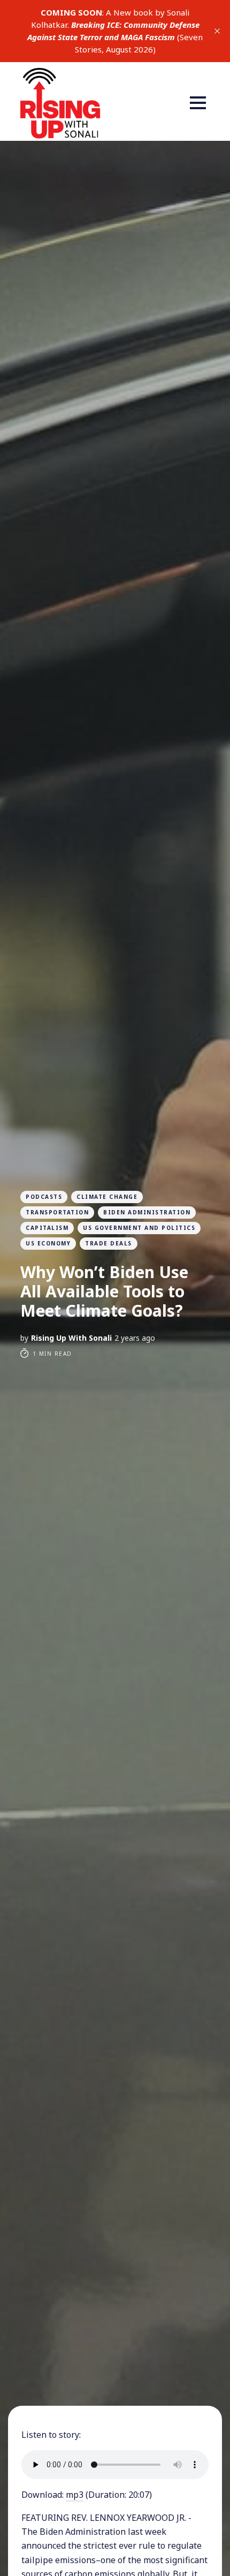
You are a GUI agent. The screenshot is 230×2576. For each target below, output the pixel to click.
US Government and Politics (139, 1228)
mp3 (75, 2495)
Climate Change (107, 1197)
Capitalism (47, 1228)
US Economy (48, 1243)
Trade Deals (109, 1243)
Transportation (57, 1212)
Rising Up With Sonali (71, 1338)
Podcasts (44, 1197)
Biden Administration (147, 1212)
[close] (217, 31)
